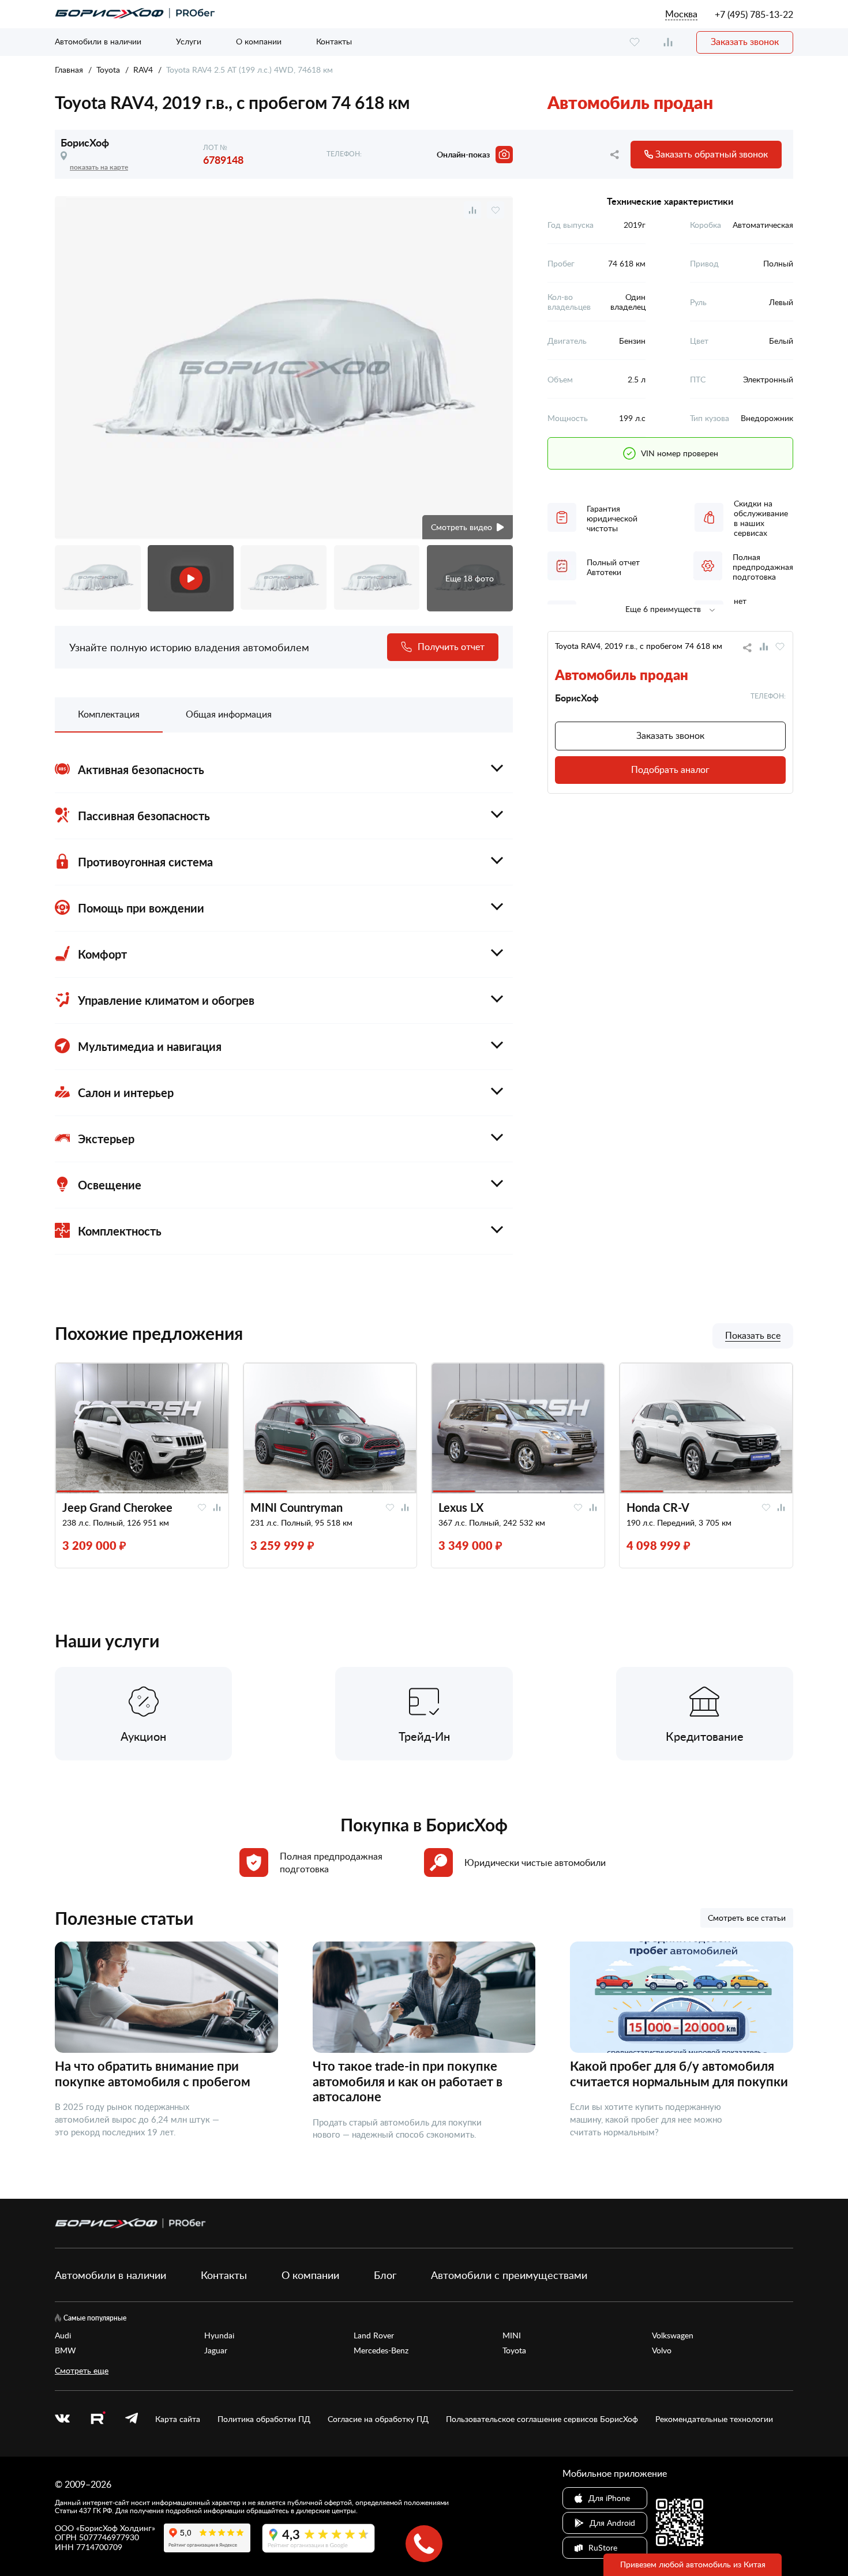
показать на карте (99, 167)
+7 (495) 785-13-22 (754, 14)
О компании (259, 41)
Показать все (753, 1336)
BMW (65, 2350)
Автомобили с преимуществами (509, 2275)
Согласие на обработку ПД (378, 2419)
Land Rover (374, 2335)
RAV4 (143, 70)
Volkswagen (673, 2335)
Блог (385, 2275)
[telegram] (132, 2419)
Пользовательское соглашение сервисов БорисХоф (542, 2419)
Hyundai (219, 2335)
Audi (63, 2335)
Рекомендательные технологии (714, 2419)
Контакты (334, 41)
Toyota (108, 70)
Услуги (189, 41)
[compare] (668, 42)
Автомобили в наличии (98, 41)
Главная (69, 70)
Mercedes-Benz (381, 2350)
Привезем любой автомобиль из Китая (693, 2564)
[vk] (62, 2419)
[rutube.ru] (97, 2419)
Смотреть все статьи (747, 1918)
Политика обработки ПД (264, 2419)
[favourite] (635, 42)
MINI (512, 2335)
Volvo (662, 2350)
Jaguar (216, 2350)
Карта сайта (178, 2419)
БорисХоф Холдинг (116, 2528)
